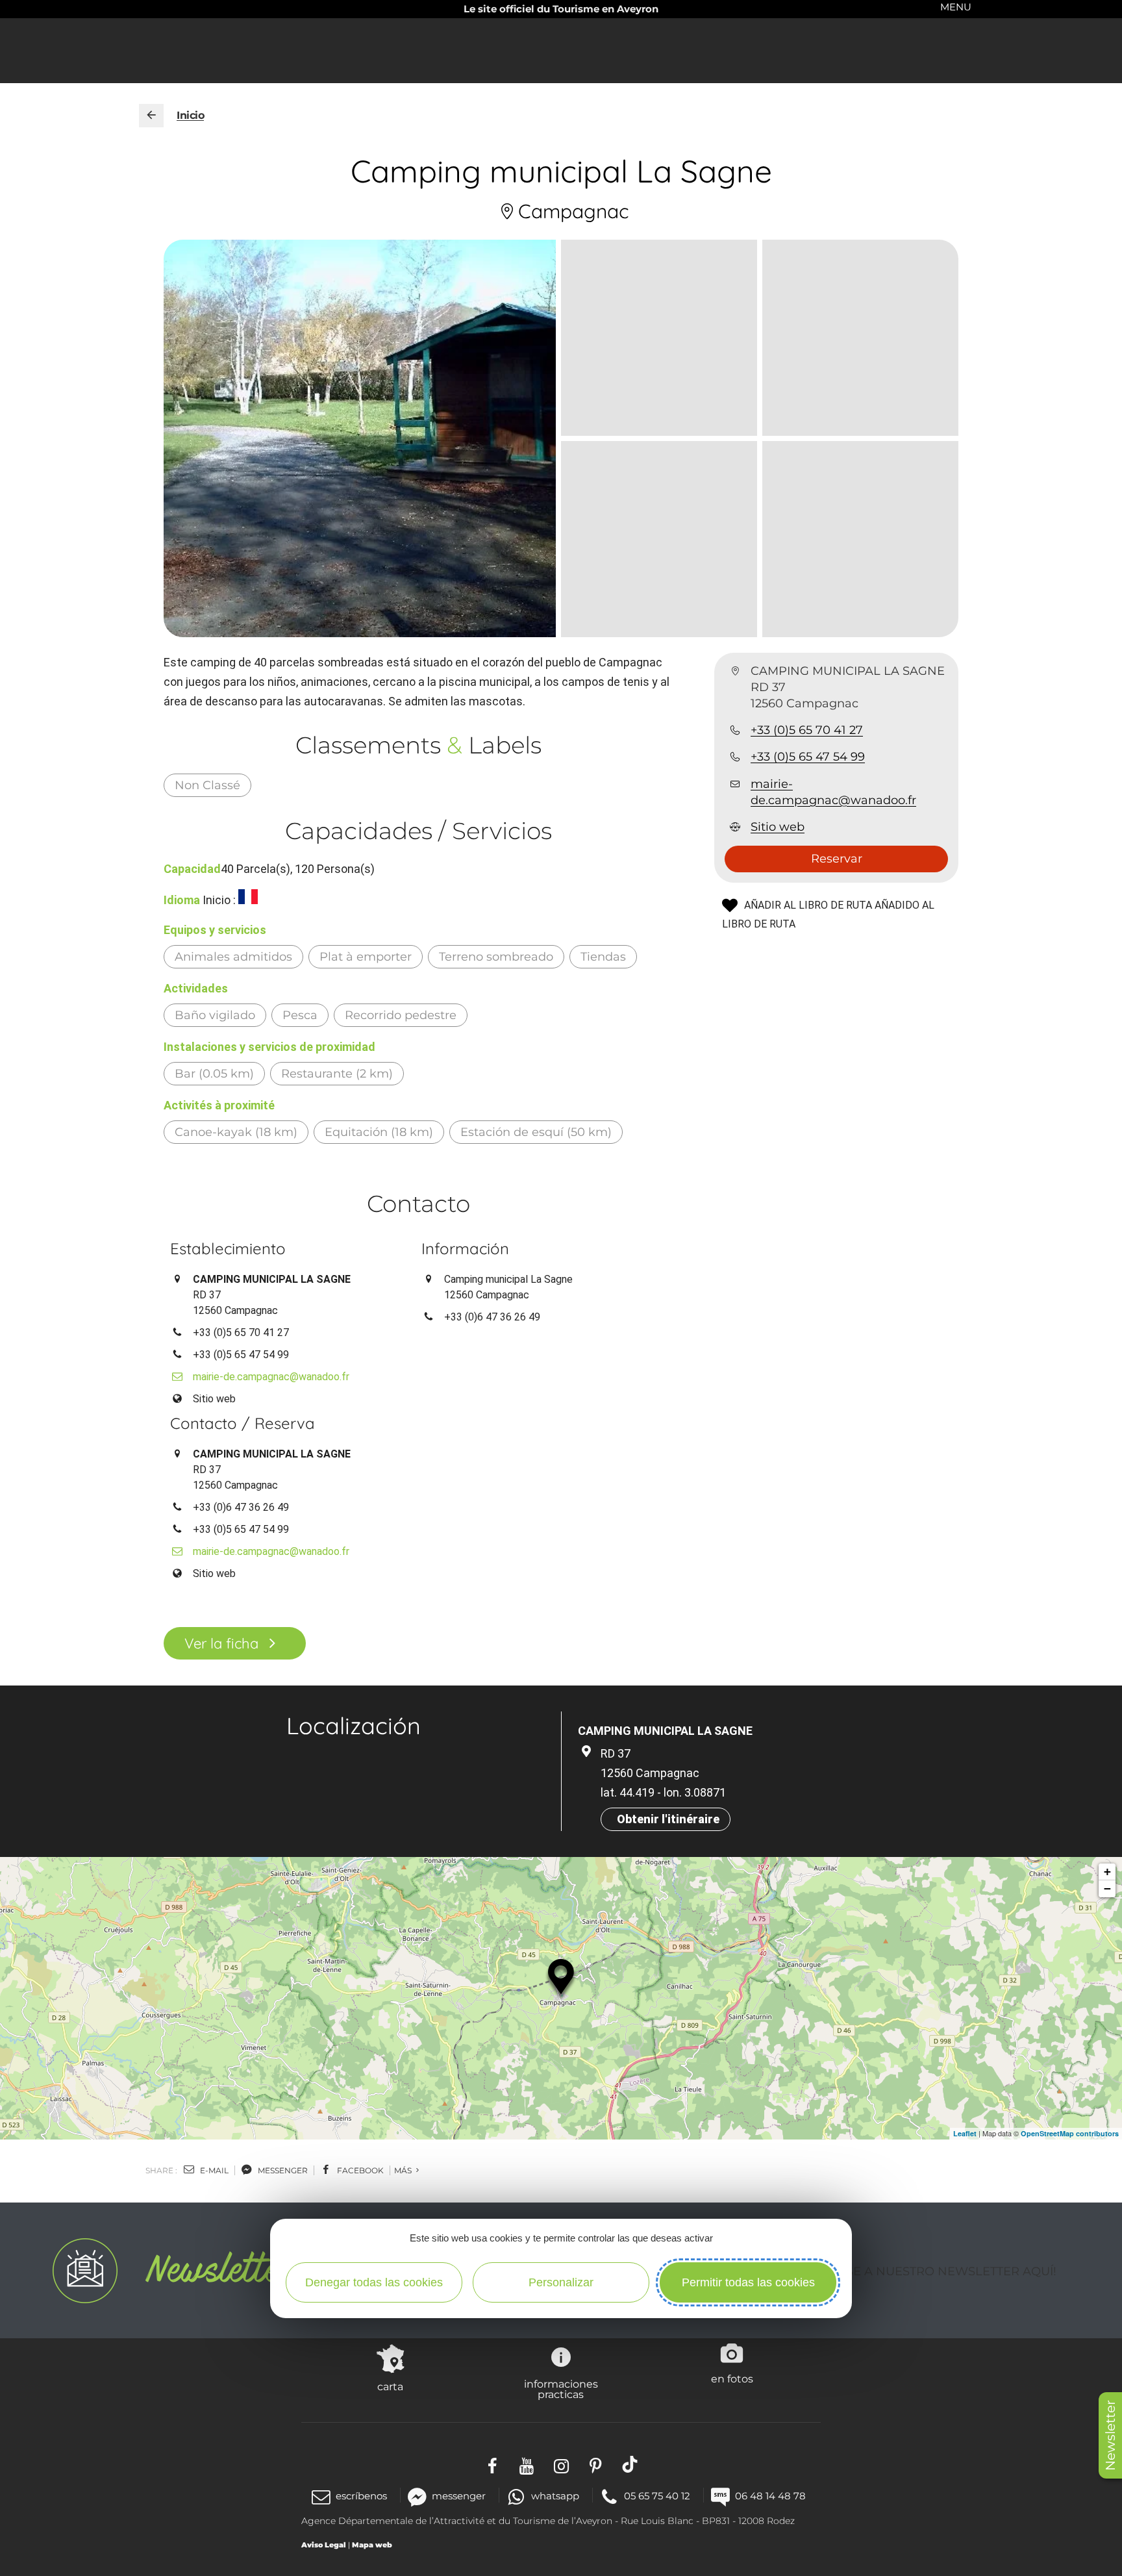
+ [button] (1107, 1872)
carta (390, 2386)
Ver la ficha (221, 1643)
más (404, 2170)
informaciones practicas (561, 2389)
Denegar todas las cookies (374, 2282)
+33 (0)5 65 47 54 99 (808, 757)
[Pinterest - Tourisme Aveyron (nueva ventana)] (596, 2464)
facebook (359, 2170)
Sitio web (778, 827)
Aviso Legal (324, 2545)
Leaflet (965, 2133)
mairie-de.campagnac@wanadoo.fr (833, 792)
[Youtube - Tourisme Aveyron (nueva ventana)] (527, 2464)
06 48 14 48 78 (770, 2496)
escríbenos (361, 2496)
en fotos (732, 2379)
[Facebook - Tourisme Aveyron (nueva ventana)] (492, 2464)
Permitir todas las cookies (748, 2282)
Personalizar (561, 2282)
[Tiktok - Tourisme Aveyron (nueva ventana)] (630, 2464)
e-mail (213, 2170)
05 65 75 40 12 (657, 2496)
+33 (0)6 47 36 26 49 (492, 1317)
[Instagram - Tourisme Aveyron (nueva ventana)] (561, 2464)
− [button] (1107, 1888)
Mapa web (372, 2545)
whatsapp (555, 2496)
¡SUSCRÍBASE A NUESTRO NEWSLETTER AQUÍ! (919, 2271)
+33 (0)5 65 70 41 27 (807, 731)
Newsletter (1110, 2435)
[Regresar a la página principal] (151, 116)
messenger (282, 2170)
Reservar (837, 859)
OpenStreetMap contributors (1070, 2133)
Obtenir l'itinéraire (668, 1819)
